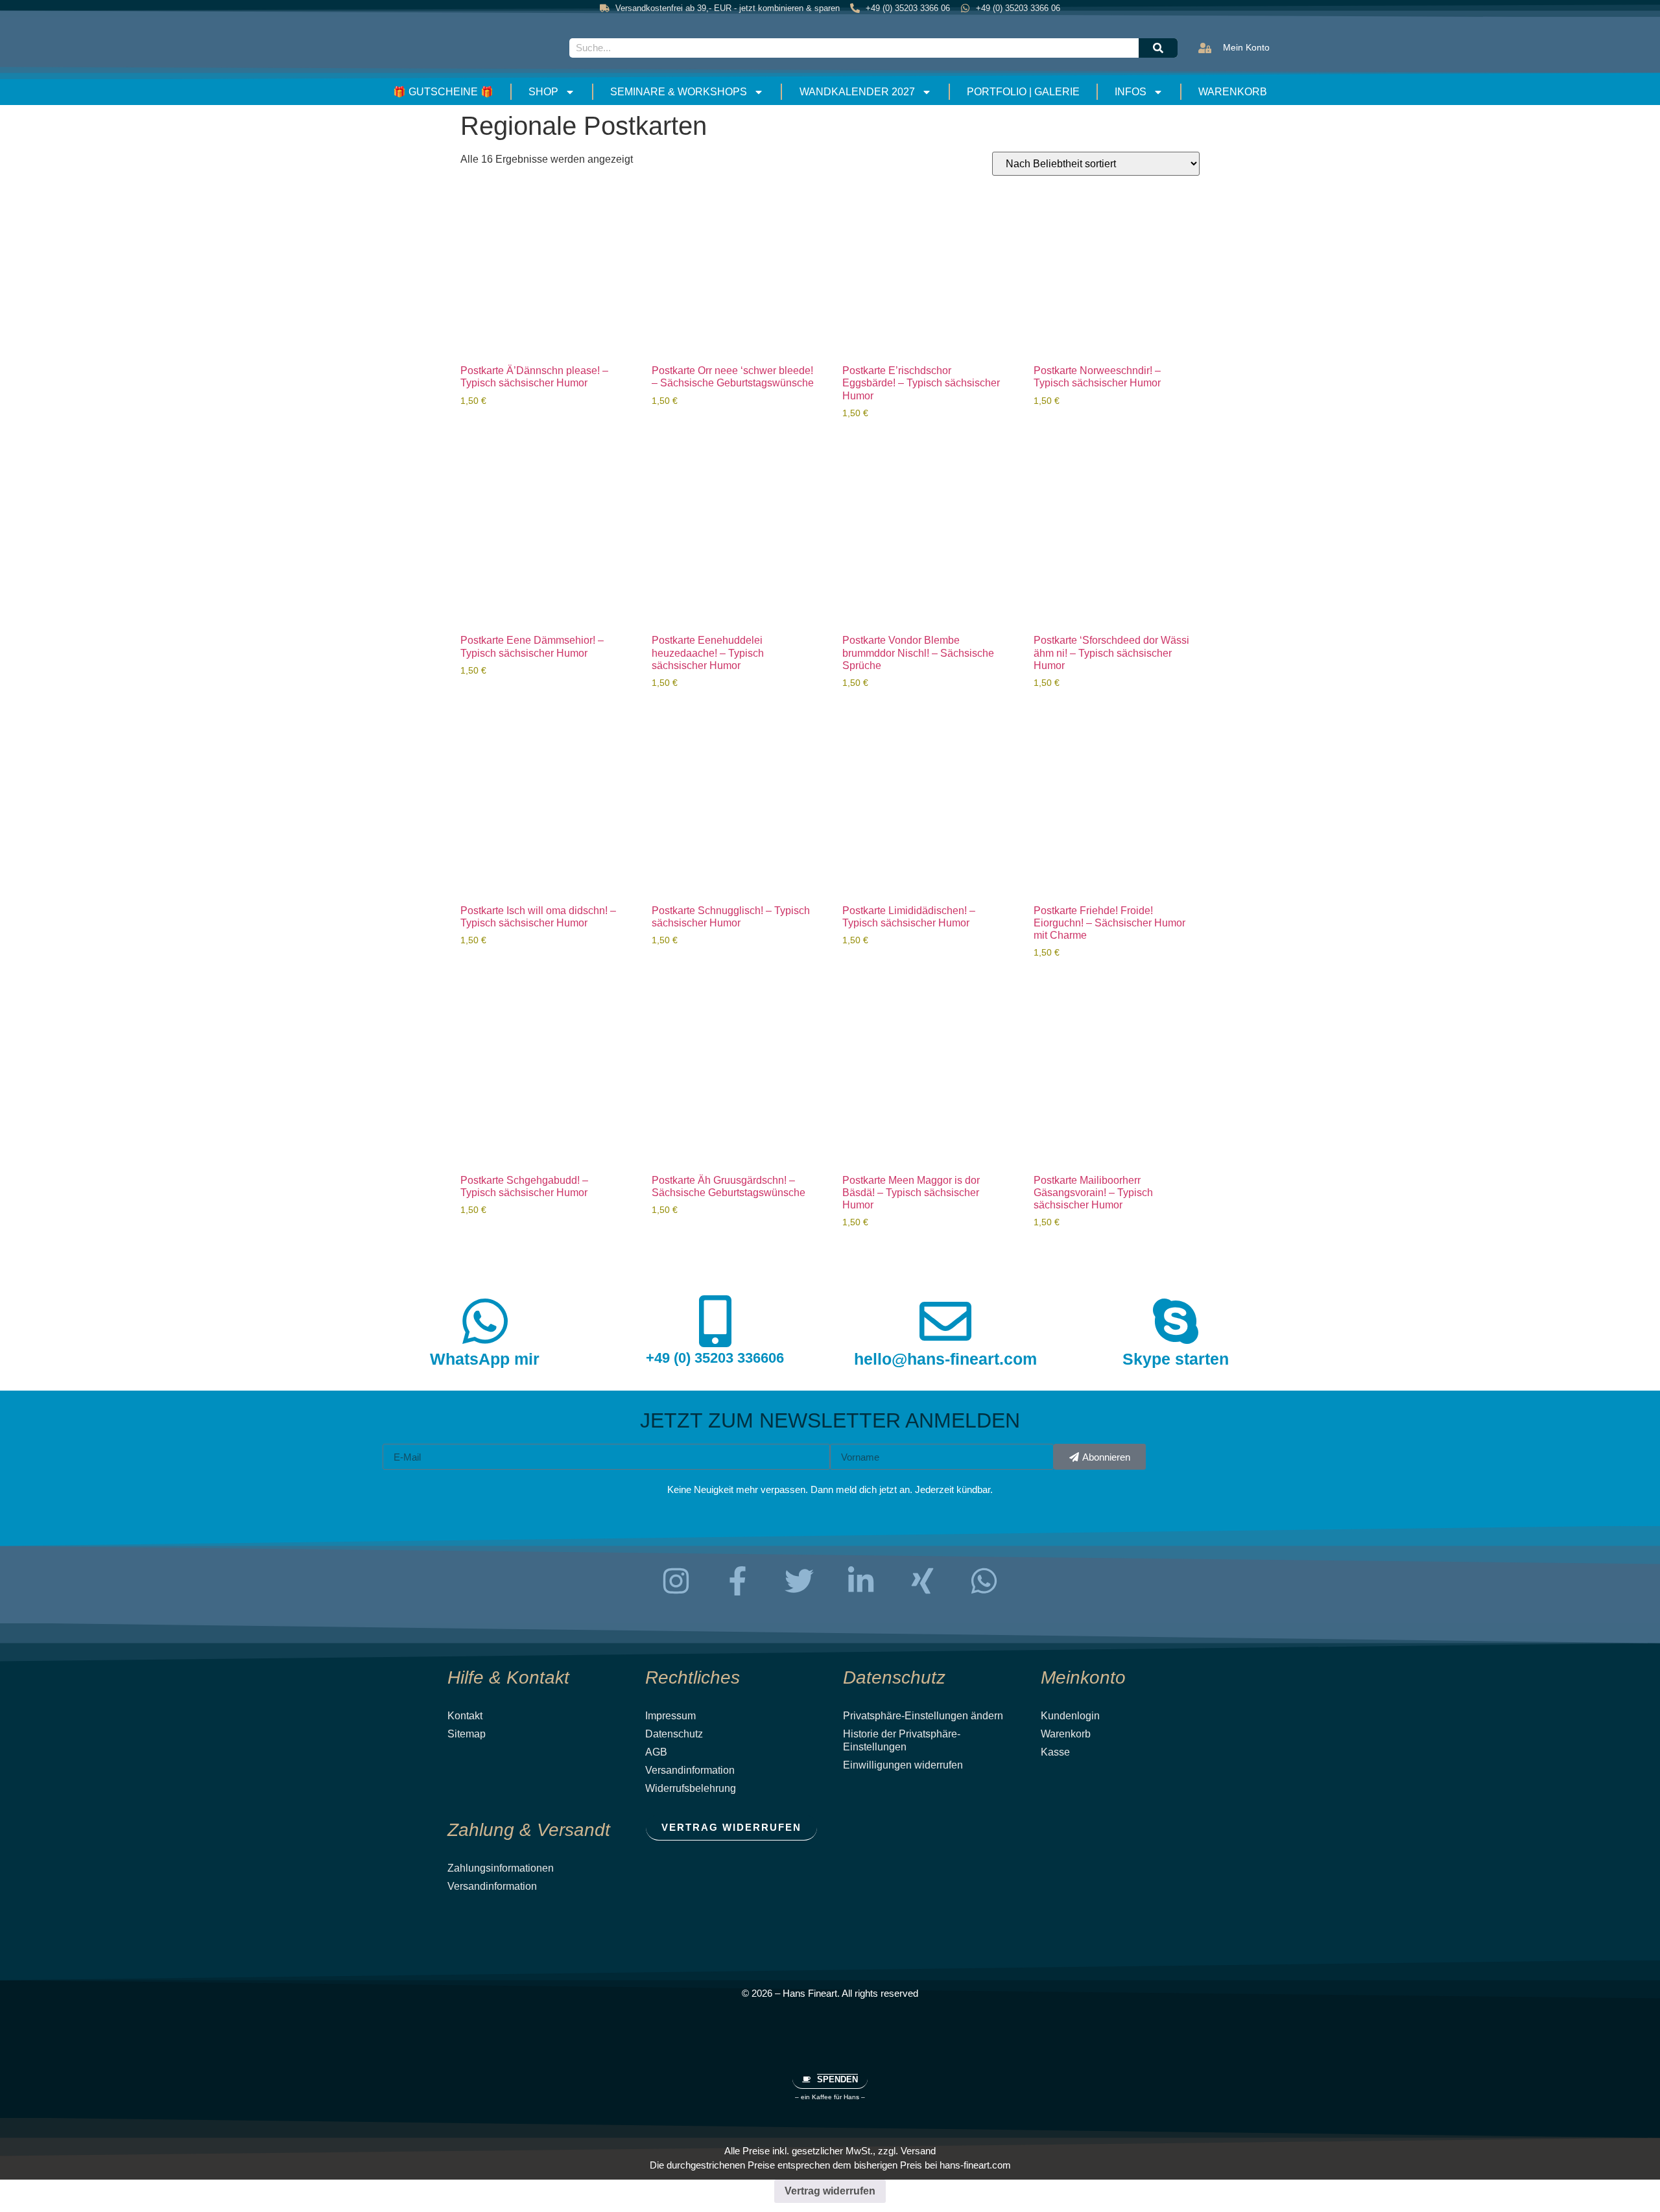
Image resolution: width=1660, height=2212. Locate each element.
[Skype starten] (1176, 1321)
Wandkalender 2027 (857, 92)
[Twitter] (800, 1581)
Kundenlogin (1070, 1716)
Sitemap (467, 1734)
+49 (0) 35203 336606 (715, 1358)
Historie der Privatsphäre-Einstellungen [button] (902, 1740)
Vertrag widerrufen (830, 2191)
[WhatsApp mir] (485, 1321)
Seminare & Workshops (679, 92)
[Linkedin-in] (861, 1581)
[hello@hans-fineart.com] (945, 1321)
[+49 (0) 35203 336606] (715, 1321)
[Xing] (923, 1581)
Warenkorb (1233, 92)
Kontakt (465, 1716)
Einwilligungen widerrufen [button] (903, 1765)
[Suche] (1158, 48)
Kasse (1055, 1752)
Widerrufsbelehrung (691, 1788)
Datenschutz (674, 1734)
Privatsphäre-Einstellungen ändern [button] (923, 1716)
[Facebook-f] (738, 1581)
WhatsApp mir (485, 1359)
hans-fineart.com (975, 2165)
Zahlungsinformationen (501, 1868)
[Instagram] (676, 1581)
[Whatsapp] (984, 1581)
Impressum (670, 1716)
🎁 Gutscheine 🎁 (443, 92)
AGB (656, 1752)
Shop (543, 92)
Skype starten (1176, 1359)
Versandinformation (690, 1770)
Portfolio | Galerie (1023, 92)
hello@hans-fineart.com (945, 1359)
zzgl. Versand (907, 2151)
